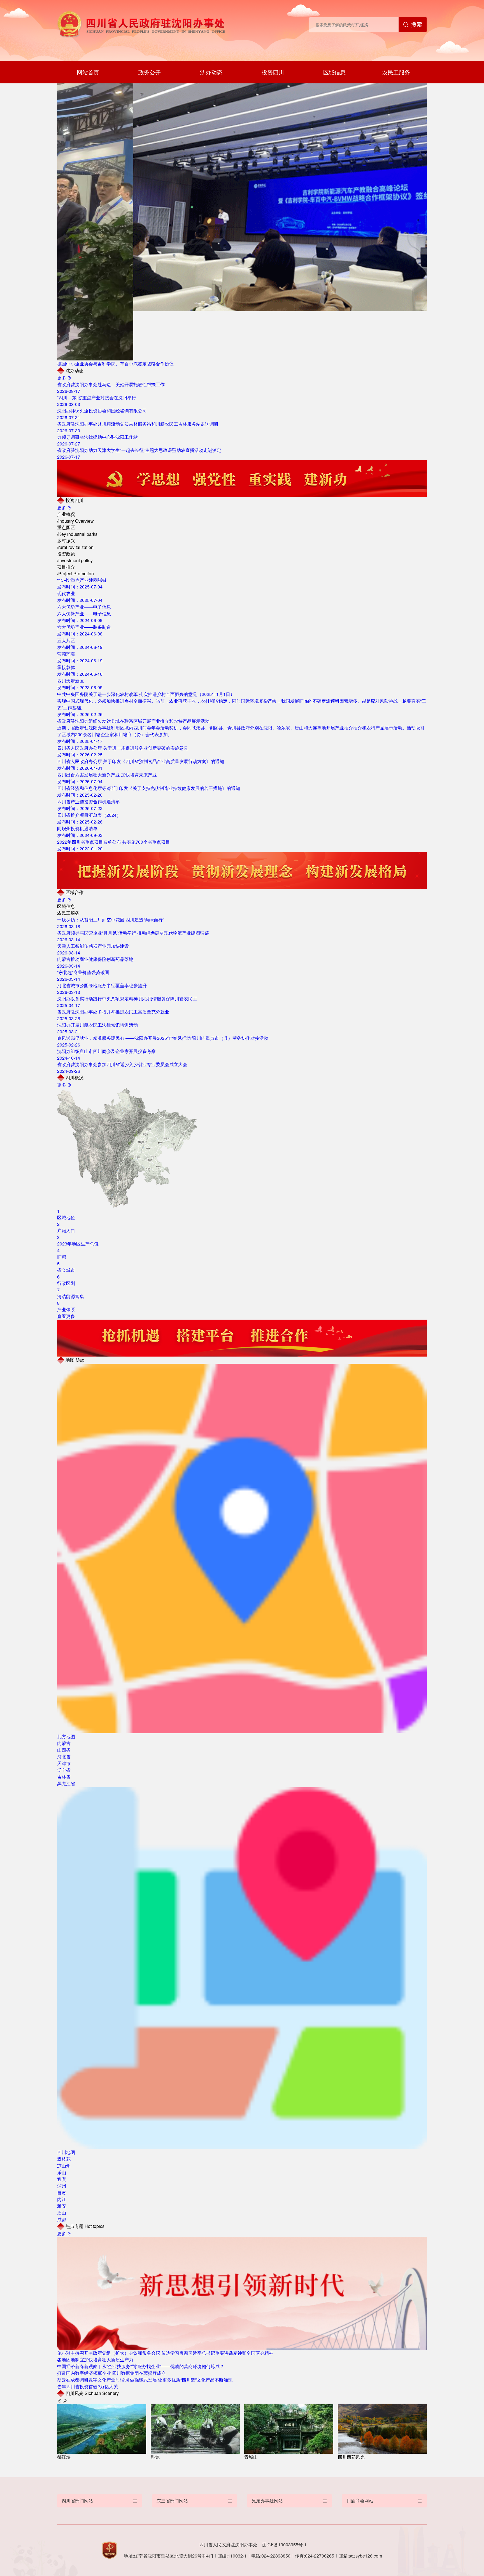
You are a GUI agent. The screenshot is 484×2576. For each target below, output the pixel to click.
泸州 (62, 2186)
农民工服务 (396, 72)
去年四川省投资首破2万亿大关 (88, 2386)
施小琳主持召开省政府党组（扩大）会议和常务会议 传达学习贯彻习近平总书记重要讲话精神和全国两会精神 (165, 2353)
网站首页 (88, 72)
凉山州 (64, 2166)
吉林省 (64, 1777)
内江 (62, 2199)
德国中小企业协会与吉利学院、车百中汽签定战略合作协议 (115, 364)
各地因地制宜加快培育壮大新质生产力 (95, 2360)
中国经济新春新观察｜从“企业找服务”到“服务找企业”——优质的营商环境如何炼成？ (141, 2366)
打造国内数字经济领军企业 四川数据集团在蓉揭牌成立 (111, 2373)
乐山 (62, 2172)
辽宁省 (64, 1770)
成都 (62, 2219)
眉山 (62, 2213)
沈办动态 (211, 72)
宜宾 (62, 2179)
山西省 (64, 1750)
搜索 (416, 24)
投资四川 (273, 72)
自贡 (62, 2193)
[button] (59, 2401)
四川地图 (66, 2152)
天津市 (64, 1763)
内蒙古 (64, 1743)
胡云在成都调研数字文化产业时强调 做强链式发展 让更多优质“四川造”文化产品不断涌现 (145, 2380)
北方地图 (66, 1736)
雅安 (62, 2206)
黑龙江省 (66, 1783)
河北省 (64, 1757)
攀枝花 (64, 2159)
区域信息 (334, 72)
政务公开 (150, 72)
